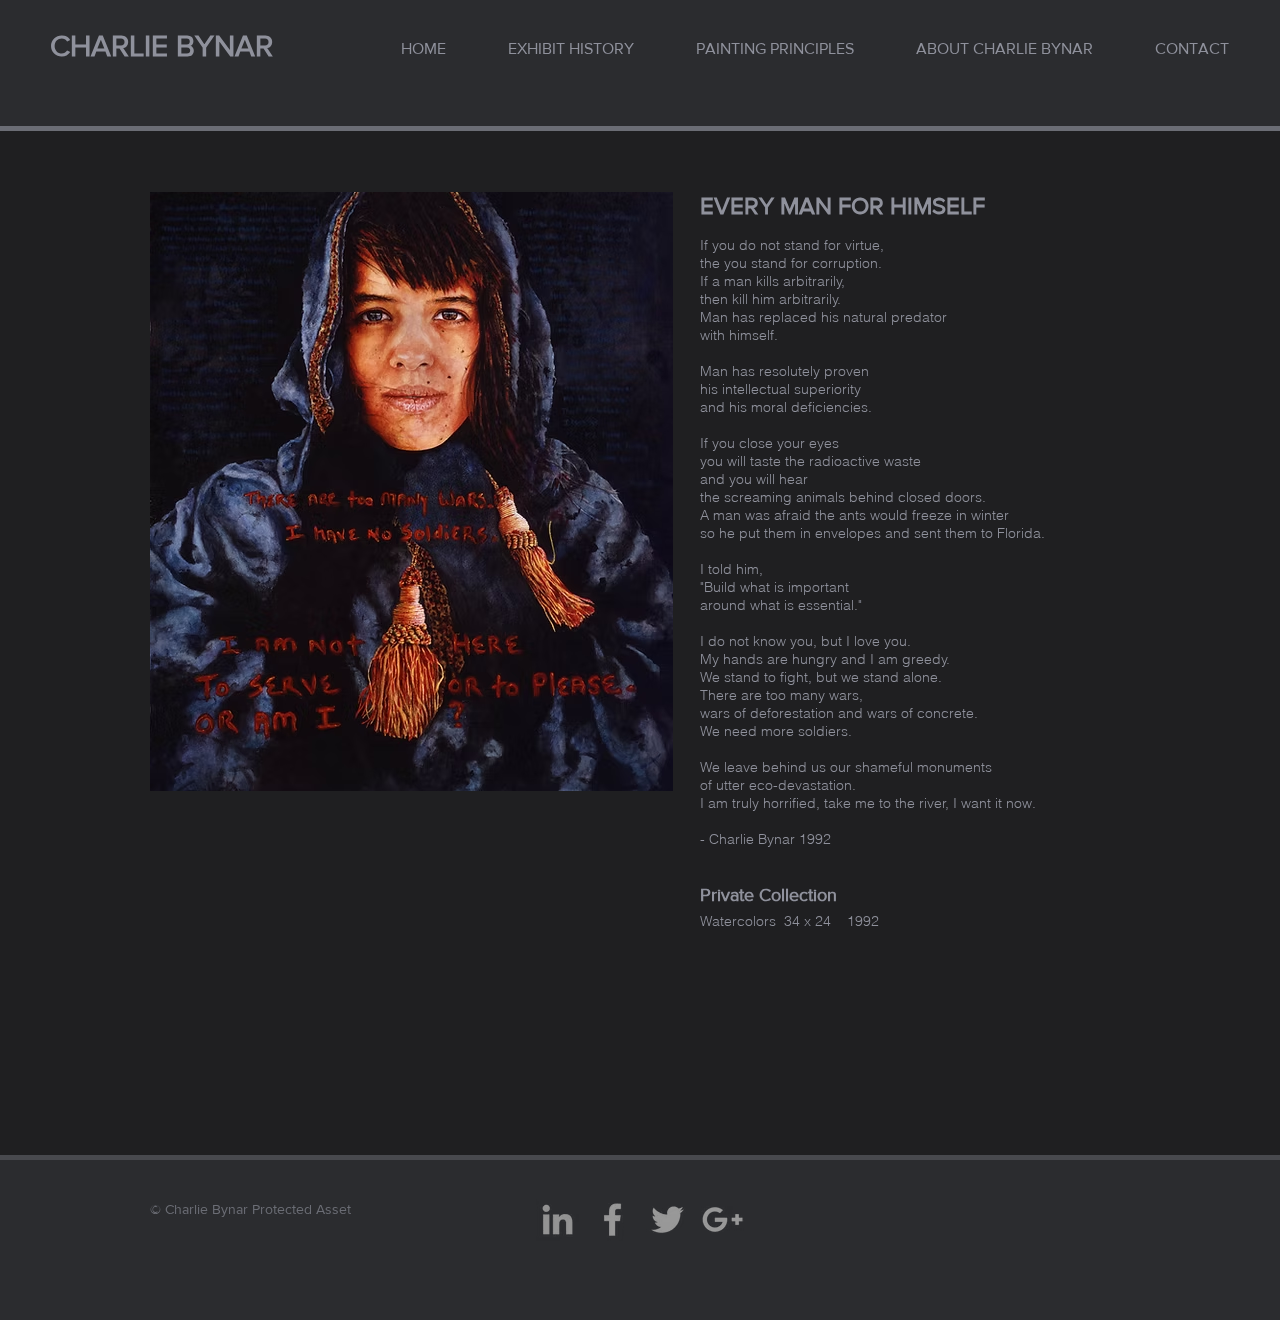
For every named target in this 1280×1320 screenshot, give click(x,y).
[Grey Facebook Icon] (612, 1219)
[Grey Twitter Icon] (667, 1219)
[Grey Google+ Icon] (722, 1219)
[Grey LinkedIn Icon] (557, 1219)
